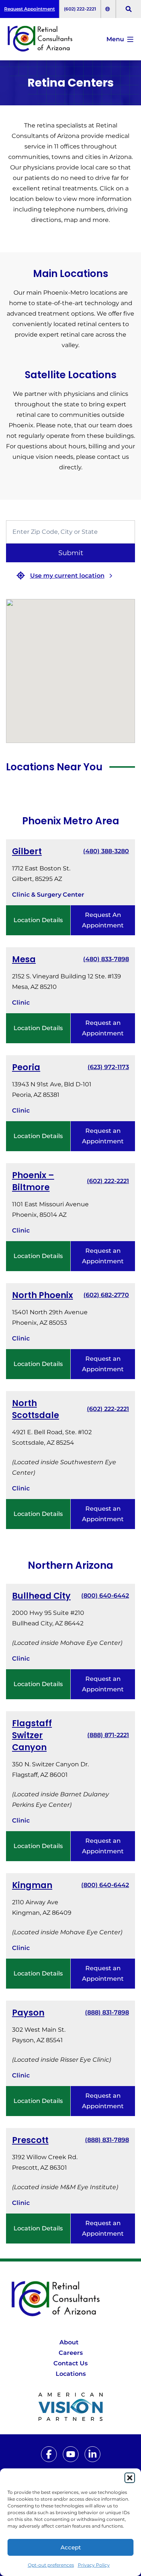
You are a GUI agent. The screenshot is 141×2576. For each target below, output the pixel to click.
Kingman (32, 1885)
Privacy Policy (94, 2565)
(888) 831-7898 (107, 2012)
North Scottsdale (36, 1409)
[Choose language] (108, 9)
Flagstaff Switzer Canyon (32, 1735)
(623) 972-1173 (108, 1067)
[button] (130, 2478)
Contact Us (70, 2363)
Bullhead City (41, 1596)
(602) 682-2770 (106, 1295)
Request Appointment (30, 9)
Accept (71, 2547)
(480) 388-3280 (106, 851)
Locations (71, 2374)
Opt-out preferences (51, 2565)
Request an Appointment (103, 1028)
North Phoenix (42, 1295)
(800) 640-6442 (105, 1596)
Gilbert (27, 851)
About (69, 2342)
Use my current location (67, 576)
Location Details (38, 920)
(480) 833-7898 (106, 959)
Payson (28, 2013)
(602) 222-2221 (80, 9)
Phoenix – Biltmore (33, 1181)
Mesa (24, 959)
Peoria (26, 1067)
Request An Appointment (103, 920)
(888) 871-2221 (108, 1735)
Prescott (30, 2140)
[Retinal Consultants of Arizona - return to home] (70, 2299)
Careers (71, 2353)
